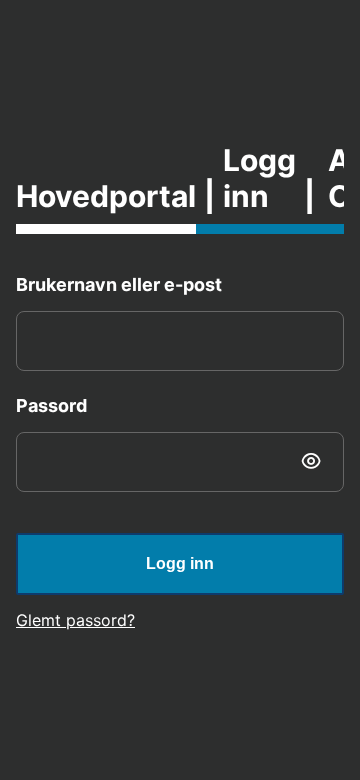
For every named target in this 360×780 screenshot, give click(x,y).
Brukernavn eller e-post (119, 284)
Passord (51, 405)
